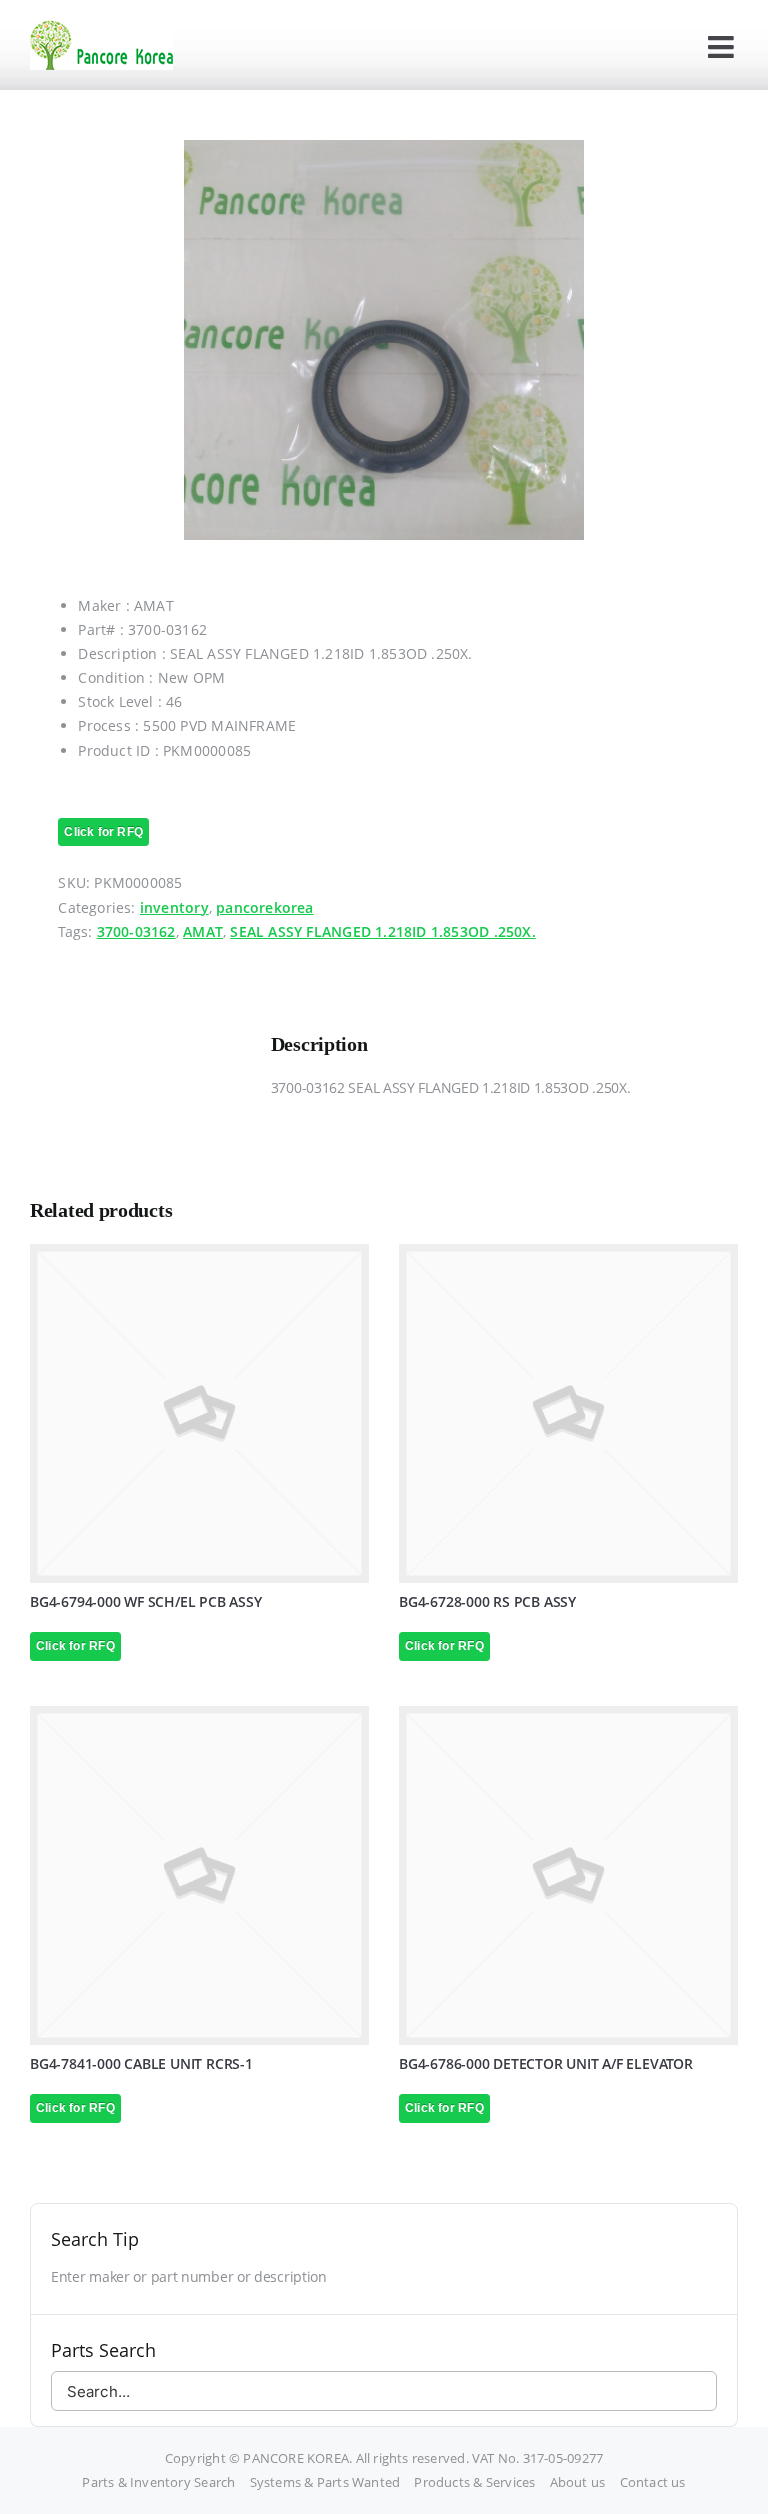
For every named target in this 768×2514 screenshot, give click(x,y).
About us (578, 2482)
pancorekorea (265, 907)
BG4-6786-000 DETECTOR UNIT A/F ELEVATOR (546, 2063)
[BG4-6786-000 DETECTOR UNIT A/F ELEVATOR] (568, 1875)
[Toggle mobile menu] (723, 47)
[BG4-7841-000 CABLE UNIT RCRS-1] (199, 1875)
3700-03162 (136, 931)
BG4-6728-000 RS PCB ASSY (487, 1601)
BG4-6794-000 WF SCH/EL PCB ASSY (146, 1601)
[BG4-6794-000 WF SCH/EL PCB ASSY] (199, 1413)
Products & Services (474, 2482)
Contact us (653, 2482)
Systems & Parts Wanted (325, 2482)
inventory (174, 907)
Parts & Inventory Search (158, 2482)
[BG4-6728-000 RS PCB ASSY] (568, 1413)
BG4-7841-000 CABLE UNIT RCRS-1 (141, 2063)
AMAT (203, 931)
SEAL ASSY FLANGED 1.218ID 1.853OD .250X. (382, 931)
